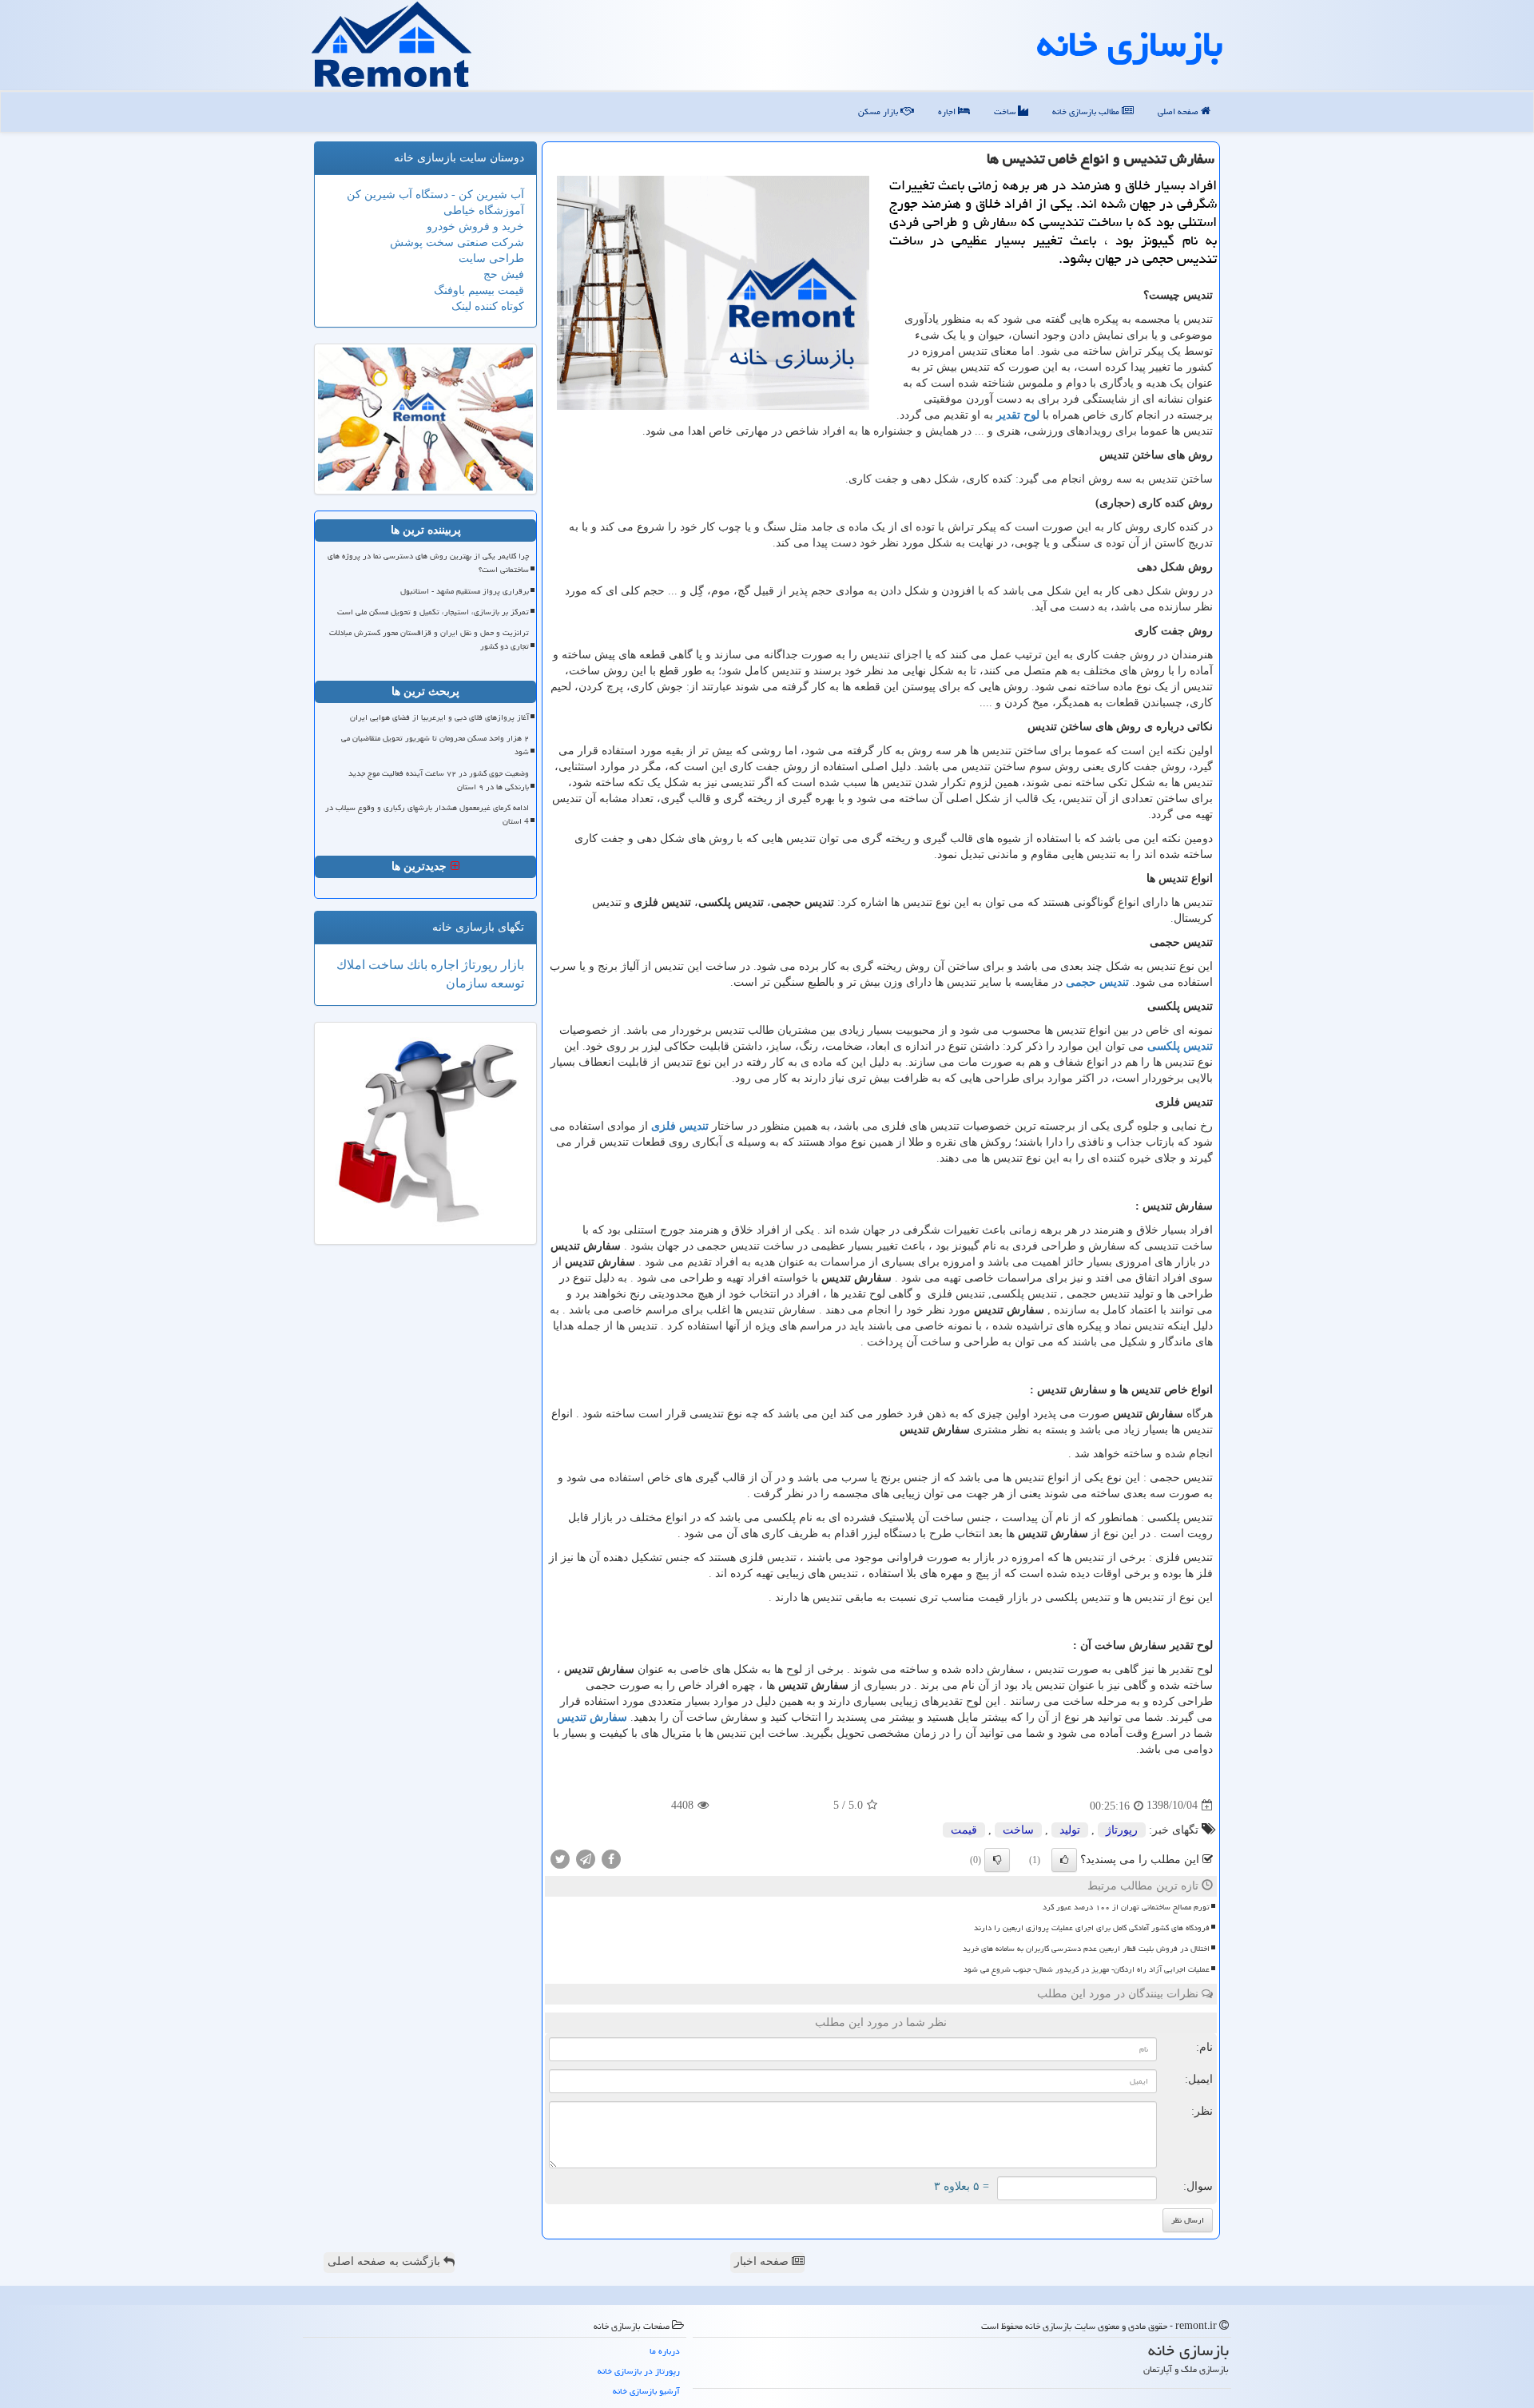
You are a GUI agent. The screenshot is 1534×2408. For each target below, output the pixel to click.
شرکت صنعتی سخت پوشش (457, 242)
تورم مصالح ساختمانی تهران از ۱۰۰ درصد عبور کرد (1126, 1907)
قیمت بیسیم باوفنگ (479, 290)
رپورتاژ (1122, 1830)
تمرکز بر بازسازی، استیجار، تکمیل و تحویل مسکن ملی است (433, 612)
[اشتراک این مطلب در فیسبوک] (611, 1858)
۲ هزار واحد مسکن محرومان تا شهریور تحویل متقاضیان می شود (435, 745)
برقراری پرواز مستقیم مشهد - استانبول (465, 591)
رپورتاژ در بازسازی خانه (639, 2371)
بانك (415, 965)
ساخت (1006, 111)
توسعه (506, 983)
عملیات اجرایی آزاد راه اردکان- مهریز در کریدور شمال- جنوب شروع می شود (1087, 1969)
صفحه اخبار (763, 2261)
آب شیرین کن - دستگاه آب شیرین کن (435, 195)
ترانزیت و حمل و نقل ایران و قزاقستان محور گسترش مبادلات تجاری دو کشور (429, 640)
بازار (511, 965)
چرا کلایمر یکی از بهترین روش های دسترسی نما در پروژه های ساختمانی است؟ (428, 563)
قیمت (964, 1830)
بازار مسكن (879, 111)
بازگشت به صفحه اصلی (385, 2261)
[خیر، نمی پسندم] (997, 1860)
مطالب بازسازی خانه (1087, 111)
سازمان (467, 983)
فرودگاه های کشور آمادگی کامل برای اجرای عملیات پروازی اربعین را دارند (1092, 1928)
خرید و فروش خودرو (475, 226)
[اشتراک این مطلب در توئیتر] (560, 1858)
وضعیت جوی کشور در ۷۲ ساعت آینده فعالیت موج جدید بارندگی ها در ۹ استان (439, 780)
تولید (1070, 1830)
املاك (351, 965)
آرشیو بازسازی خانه (646, 2391)
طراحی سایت (491, 258)
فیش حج (504, 274)
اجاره (948, 111)
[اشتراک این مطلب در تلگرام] (586, 1858)
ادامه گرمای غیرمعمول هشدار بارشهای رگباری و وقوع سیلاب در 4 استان (427, 815)
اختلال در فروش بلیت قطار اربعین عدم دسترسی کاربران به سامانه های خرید (1086, 1949)
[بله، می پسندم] (1064, 1860)
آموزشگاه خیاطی (484, 211)
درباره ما (665, 2351)
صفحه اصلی (1179, 111)
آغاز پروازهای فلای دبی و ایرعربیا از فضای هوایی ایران (439, 717)
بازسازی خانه (1130, 44)
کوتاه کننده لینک (488, 306)
